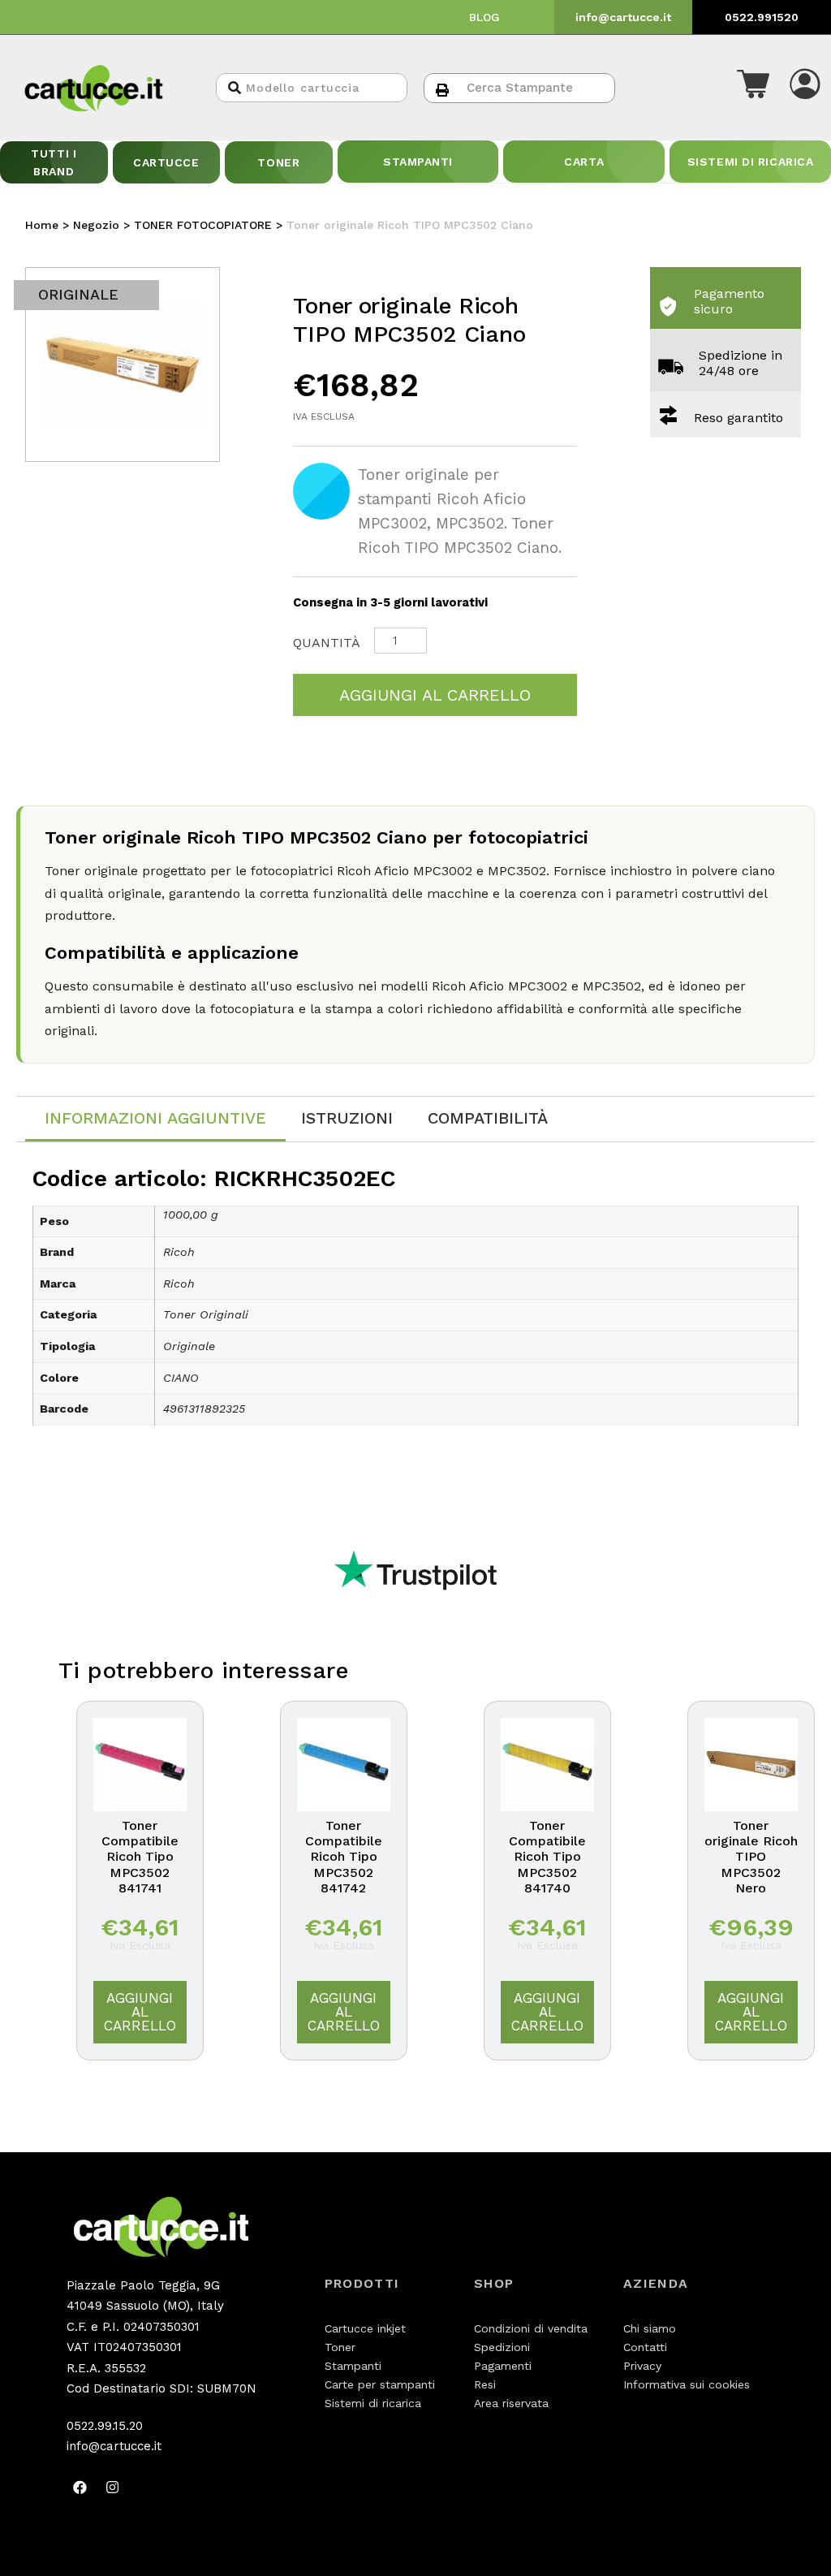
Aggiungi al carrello (435, 695)
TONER (278, 162)
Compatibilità (488, 1118)
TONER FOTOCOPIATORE (203, 225)
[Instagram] (113, 2488)
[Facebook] (80, 2488)
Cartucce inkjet (365, 2328)
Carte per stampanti (380, 2384)
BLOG (484, 17)
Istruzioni (347, 1118)
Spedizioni (502, 2347)
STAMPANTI (418, 162)
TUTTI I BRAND (54, 162)
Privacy (642, 2366)
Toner (340, 2347)
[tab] (155, 1119)
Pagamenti (503, 2366)
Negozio (96, 225)
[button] (753, 88)
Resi (485, 2384)
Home (42, 225)
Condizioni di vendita (531, 2328)
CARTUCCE (166, 162)
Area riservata (511, 2403)
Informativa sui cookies (687, 2384)
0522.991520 (762, 17)
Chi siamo (650, 2328)
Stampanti (353, 2366)
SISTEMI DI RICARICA (751, 162)
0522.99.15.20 (105, 2426)
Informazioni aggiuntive (155, 1118)
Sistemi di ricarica (373, 2403)
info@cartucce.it (623, 17)
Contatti (645, 2347)
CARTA (584, 162)
